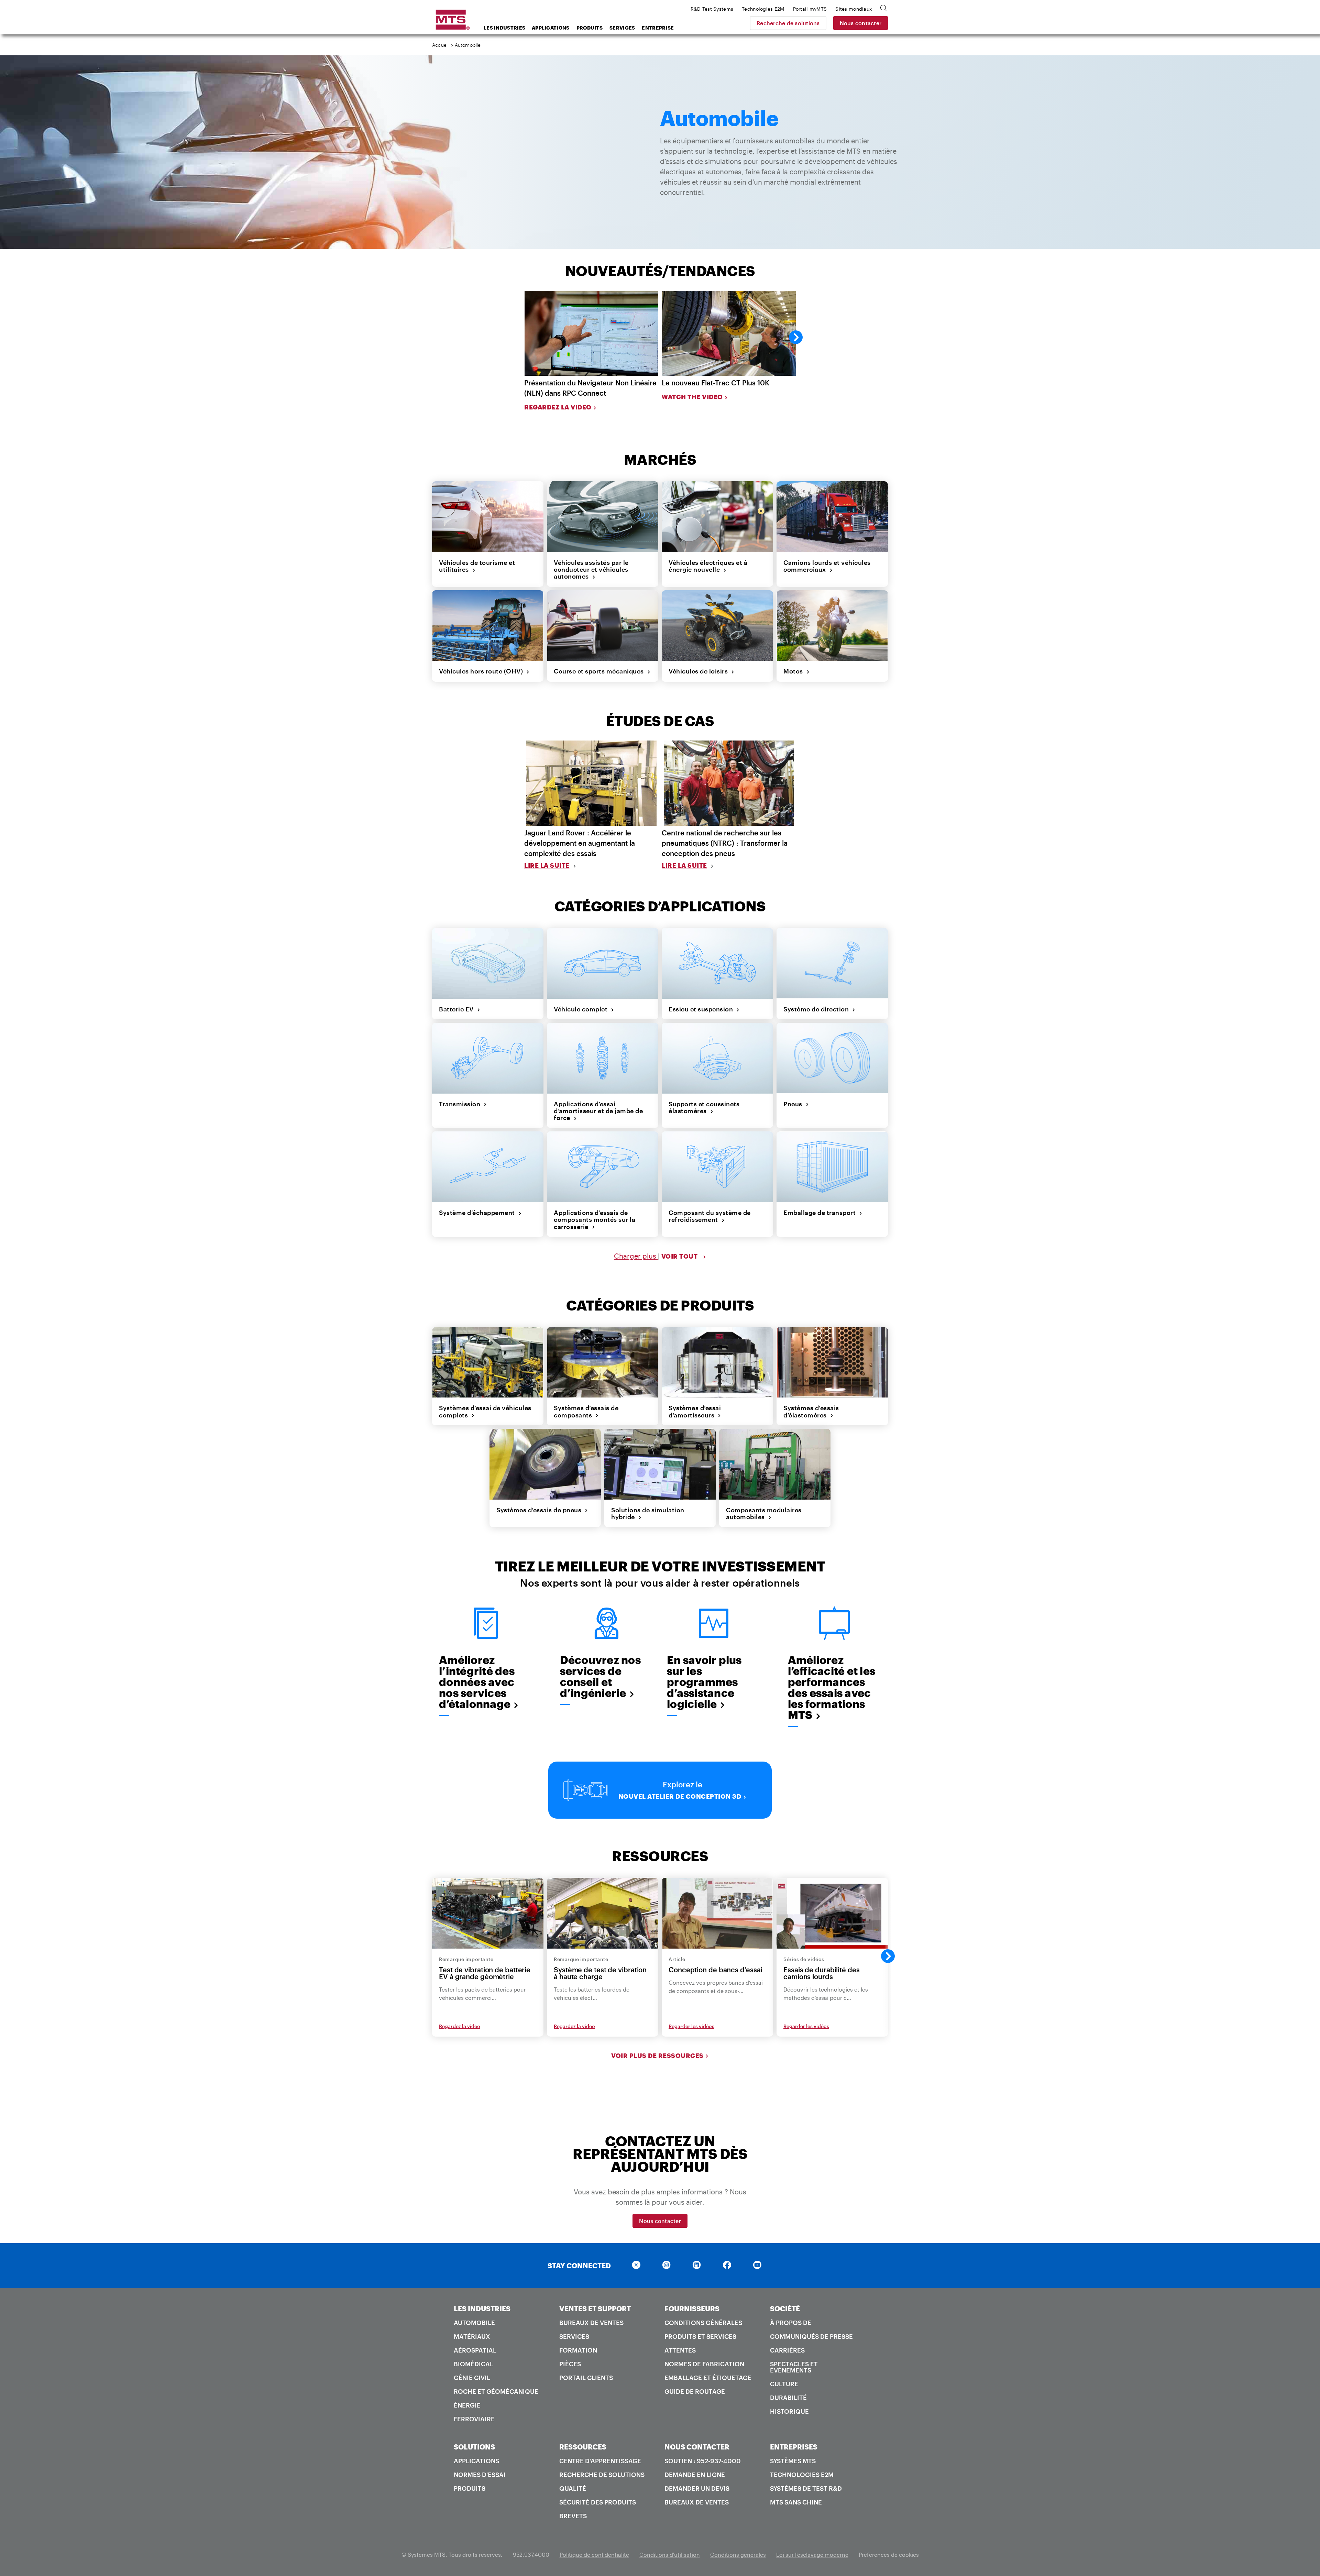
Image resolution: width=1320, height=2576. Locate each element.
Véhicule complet (582, 1009)
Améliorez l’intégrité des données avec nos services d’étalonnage (477, 1682)
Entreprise (658, 28)
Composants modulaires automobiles (764, 1514)
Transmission (461, 1104)
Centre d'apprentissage (600, 2461)
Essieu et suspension (702, 1009)
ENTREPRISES (794, 2447)
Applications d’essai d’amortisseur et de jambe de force (598, 1111)
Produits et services (700, 2336)
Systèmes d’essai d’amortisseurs (695, 1411)
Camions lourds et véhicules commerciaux (827, 566)
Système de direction (818, 1009)
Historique (789, 2411)
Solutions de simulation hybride (648, 1514)
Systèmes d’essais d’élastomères (811, 1411)
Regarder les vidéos (691, 2026)
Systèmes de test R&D (806, 2488)
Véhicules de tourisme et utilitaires (477, 566)
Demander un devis (697, 2488)
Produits (590, 28)
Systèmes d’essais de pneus (541, 1510)
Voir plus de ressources (657, 2056)
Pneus (795, 1104)
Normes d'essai (480, 2475)
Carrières (787, 2350)
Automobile (474, 2323)
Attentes (680, 2350)
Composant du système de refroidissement (710, 1216)
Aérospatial (475, 2350)
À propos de (791, 2323)
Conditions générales (703, 2323)
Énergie (467, 2405)
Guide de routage (695, 2391)
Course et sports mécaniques (601, 671)
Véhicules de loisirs (700, 671)
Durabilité (788, 2398)
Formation (578, 2350)
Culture (784, 2384)
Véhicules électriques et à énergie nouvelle (708, 566)
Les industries (504, 28)
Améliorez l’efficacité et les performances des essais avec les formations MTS (832, 1687)
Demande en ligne (695, 2475)
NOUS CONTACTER (697, 2447)
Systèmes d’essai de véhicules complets (485, 1411)
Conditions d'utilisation (670, 2555)
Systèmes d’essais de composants (586, 1411)
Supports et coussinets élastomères (704, 1108)
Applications (551, 28)
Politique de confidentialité (594, 2555)
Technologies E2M (802, 2475)
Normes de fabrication (704, 2364)
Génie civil (472, 2378)
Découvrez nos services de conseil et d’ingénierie (600, 1676)
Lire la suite (547, 865)
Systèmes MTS (793, 2461)
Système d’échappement (479, 1213)
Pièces (570, 2364)
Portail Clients (586, 2378)
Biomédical (474, 2364)
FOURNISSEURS (692, 2309)
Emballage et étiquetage (708, 2378)
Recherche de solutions (788, 23)
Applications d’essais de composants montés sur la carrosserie (595, 1220)
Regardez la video (558, 407)
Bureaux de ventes (591, 2323)
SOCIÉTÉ (785, 2309)
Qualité (573, 2488)
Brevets (573, 2516)
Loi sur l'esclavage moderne (812, 2555)
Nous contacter (861, 23)
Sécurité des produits (598, 2502)
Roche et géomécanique (496, 2391)
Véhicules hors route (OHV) (483, 671)
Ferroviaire (474, 2419)
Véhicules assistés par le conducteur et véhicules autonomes (591, 569)
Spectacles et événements (794, 2367)
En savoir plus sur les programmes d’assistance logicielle (704, 1682)
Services (622, 28)
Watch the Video (692, 397)
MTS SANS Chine (796, 2502)
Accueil (440, 45)
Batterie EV (458, 1009)
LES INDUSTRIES (482, 2309)
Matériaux (472, 2336)
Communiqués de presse (811, 2336)
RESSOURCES (583, 2447)
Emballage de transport (821, 1213)
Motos (795, 671)
